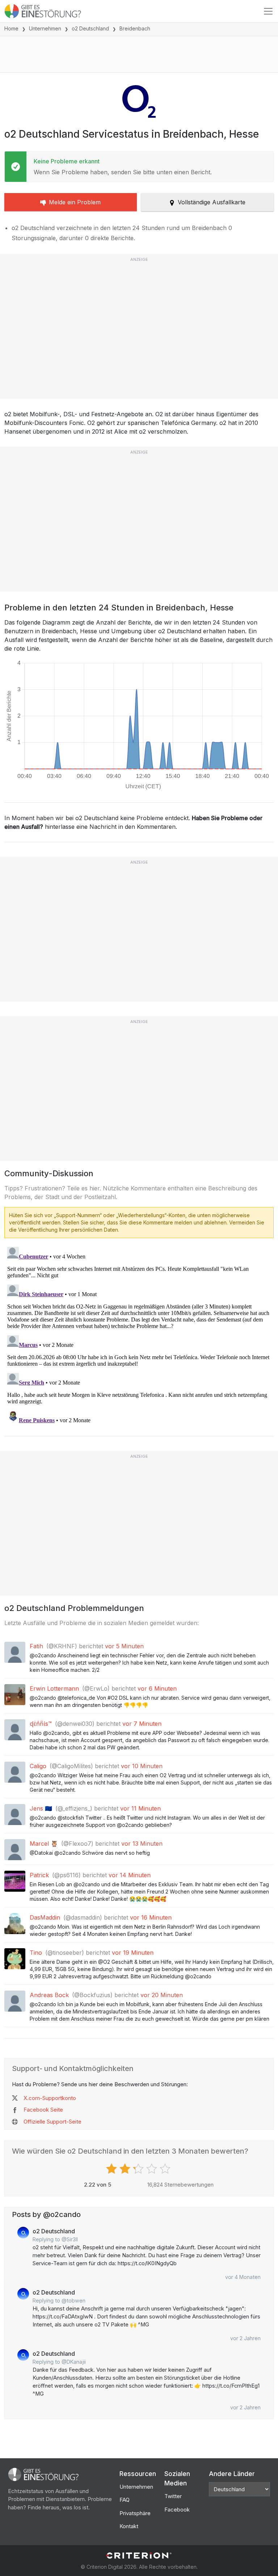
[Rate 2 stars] (126, 2169)
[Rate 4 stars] (153, 2169)
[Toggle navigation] (268, 11)
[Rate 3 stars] (139, 2169)
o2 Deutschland (90, 28)
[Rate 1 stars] (112, 2169)
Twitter (173, 2496)
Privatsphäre (135, 2513)
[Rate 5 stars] (166, 2169)
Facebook (177, 2510)
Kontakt (129, 2526)
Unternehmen (45, 28)
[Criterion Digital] (139, 2556)
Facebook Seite (43, 2110)
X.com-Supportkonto (50, 2098)
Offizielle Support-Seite (52, 2122)
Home (11, 28)
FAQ (125, 2500)
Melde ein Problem (75, 202)
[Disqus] (139, 1335)
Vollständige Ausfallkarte (212, 202)
